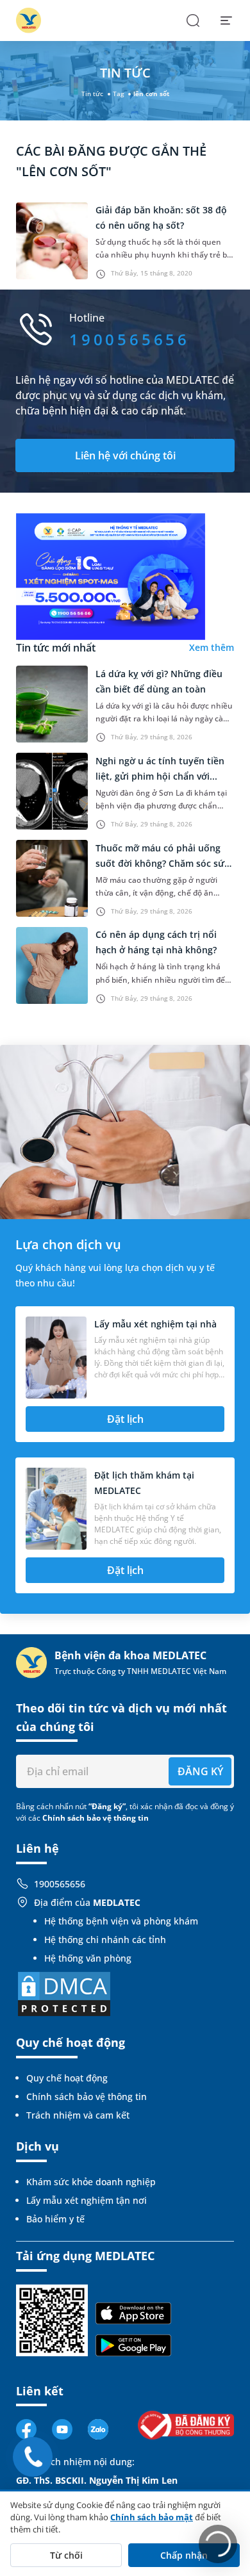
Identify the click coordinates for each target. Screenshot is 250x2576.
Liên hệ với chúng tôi (125, 455)
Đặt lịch (125, 1419)
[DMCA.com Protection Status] (64, 1993)
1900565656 (60, 1884)
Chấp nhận (184, 2555)
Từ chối (66, 2555)
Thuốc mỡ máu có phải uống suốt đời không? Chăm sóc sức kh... (162, 863)
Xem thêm (212, 647)
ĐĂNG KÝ (200, 1771)
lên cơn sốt (151, 94)
